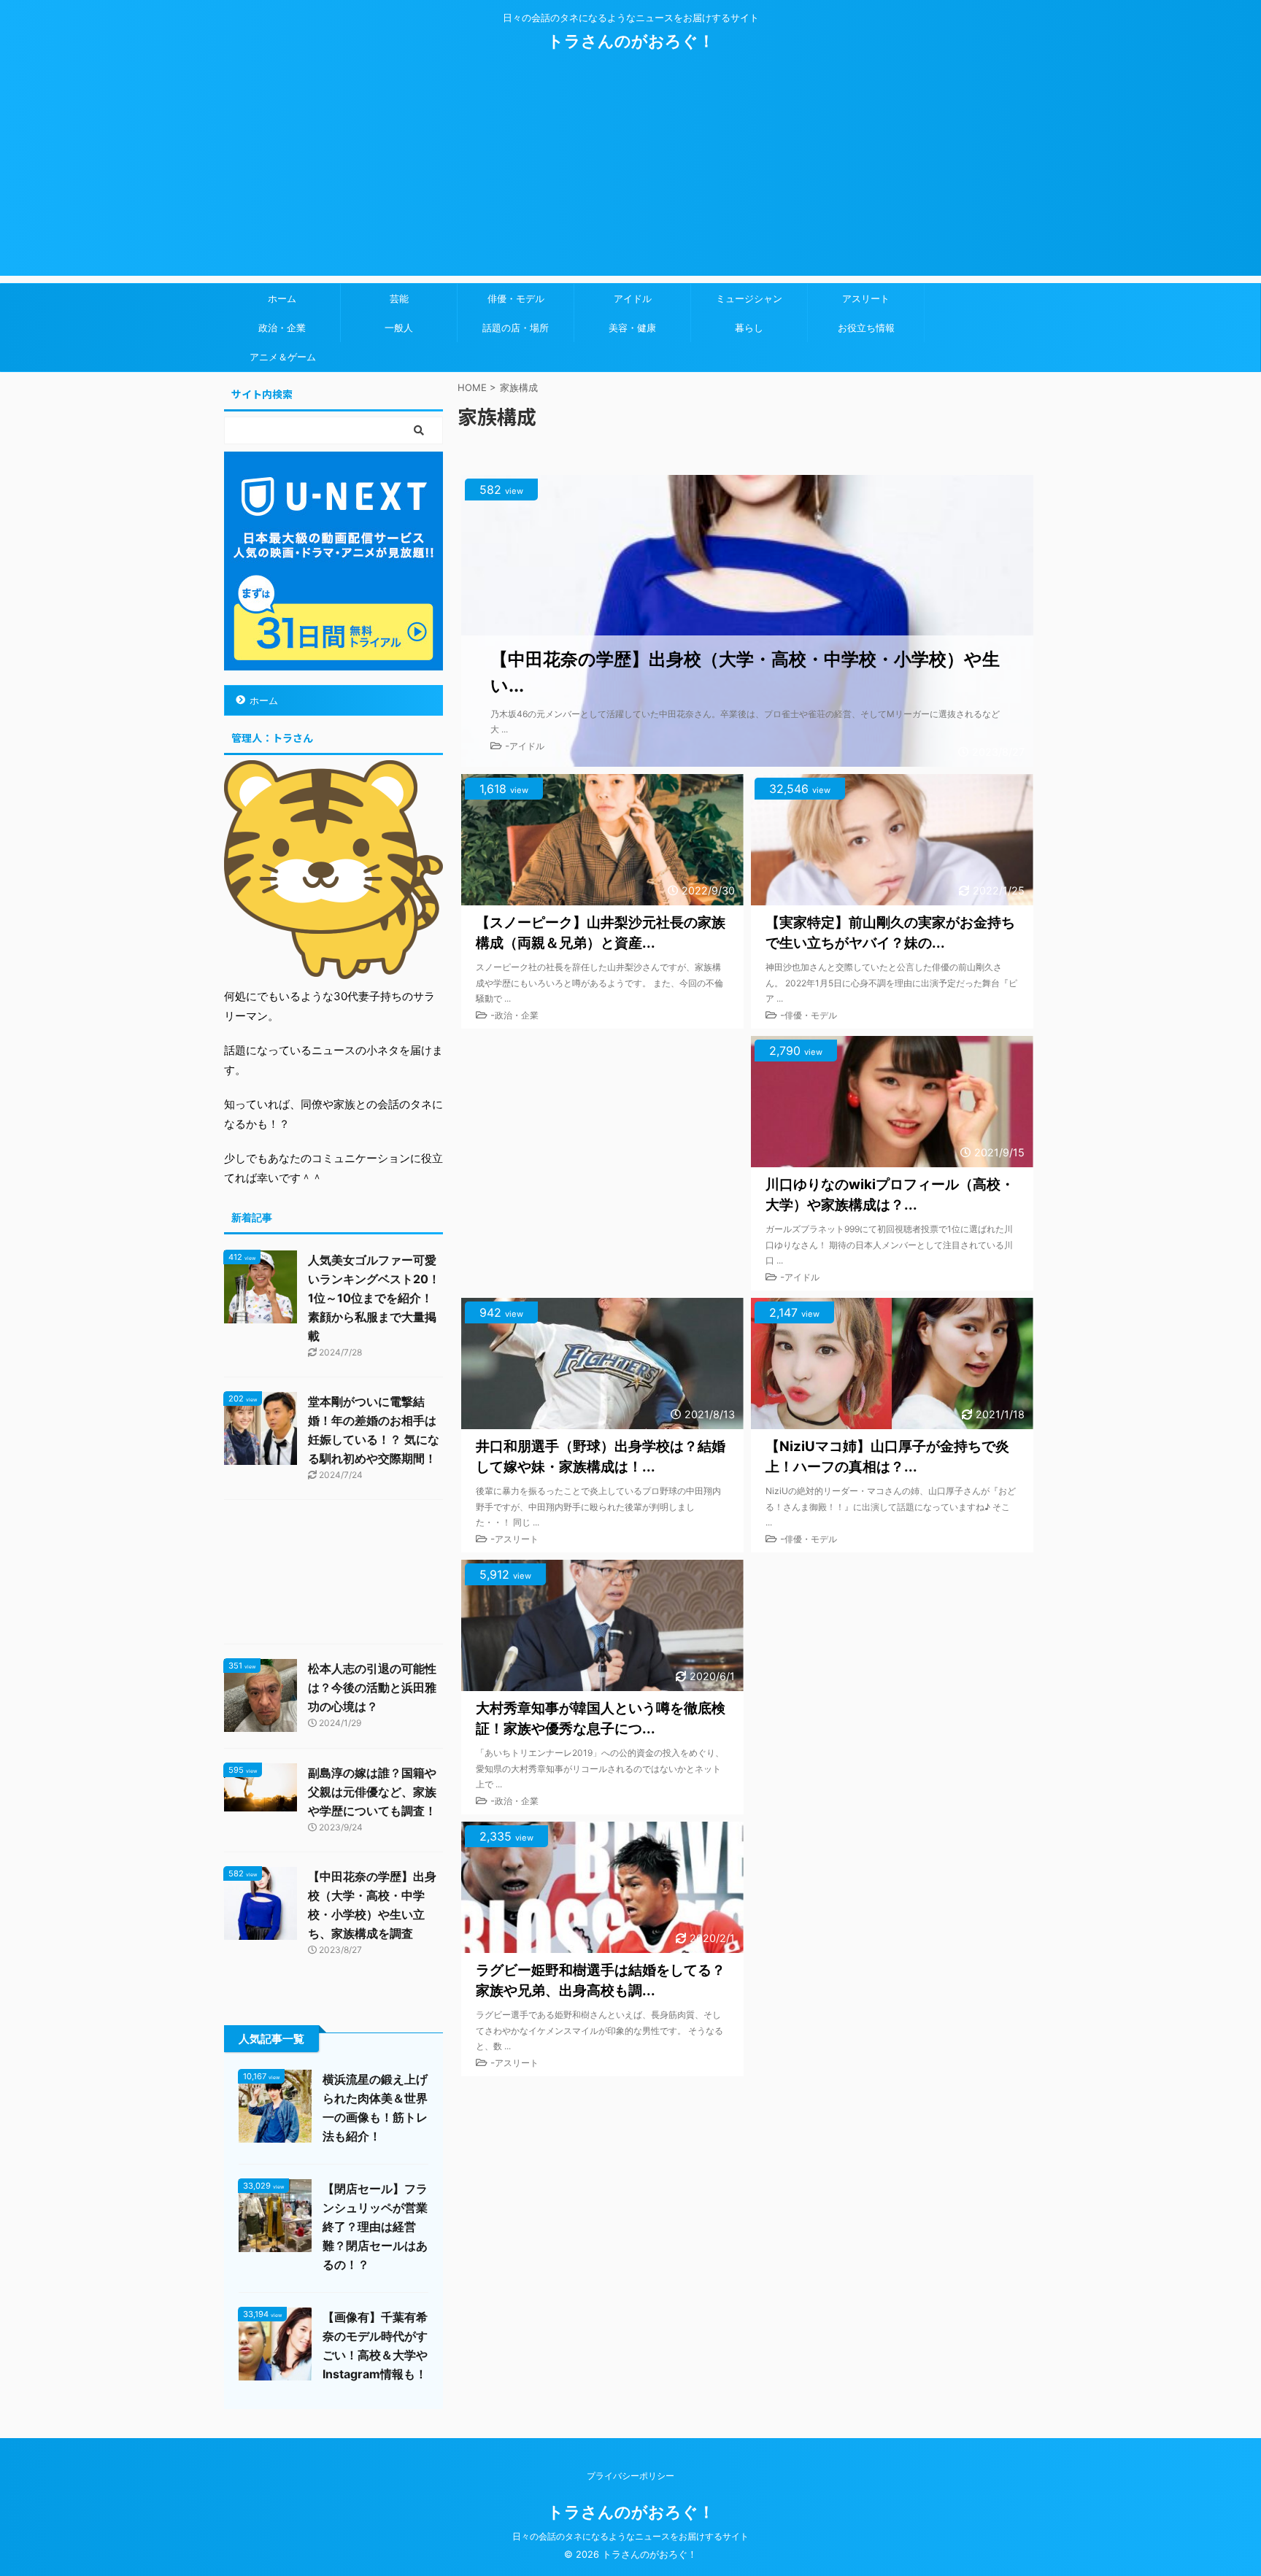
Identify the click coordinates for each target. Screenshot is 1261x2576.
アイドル (633, 298)
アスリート (866, 298)
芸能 (399, 298)
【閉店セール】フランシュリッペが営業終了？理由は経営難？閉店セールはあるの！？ (375, 2227)
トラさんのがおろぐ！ (631, 41)
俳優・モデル (516, 298)
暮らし (749, 328)
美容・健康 (632, 328)
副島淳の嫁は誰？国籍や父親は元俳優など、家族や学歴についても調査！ (372, 1792)
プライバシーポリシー (630, 2476)
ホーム (282, 298)
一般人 (399, 328)
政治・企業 (282, 328)
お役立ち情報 (866, 328)
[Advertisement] (630, 174)
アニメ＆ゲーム (283, 357)
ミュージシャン (749, 298)
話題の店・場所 (516, 328)
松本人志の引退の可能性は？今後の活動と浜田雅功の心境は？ (372, 1687)
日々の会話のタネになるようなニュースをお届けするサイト (630, 2536)
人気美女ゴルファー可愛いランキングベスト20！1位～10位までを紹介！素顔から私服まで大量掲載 (374, 1298)
